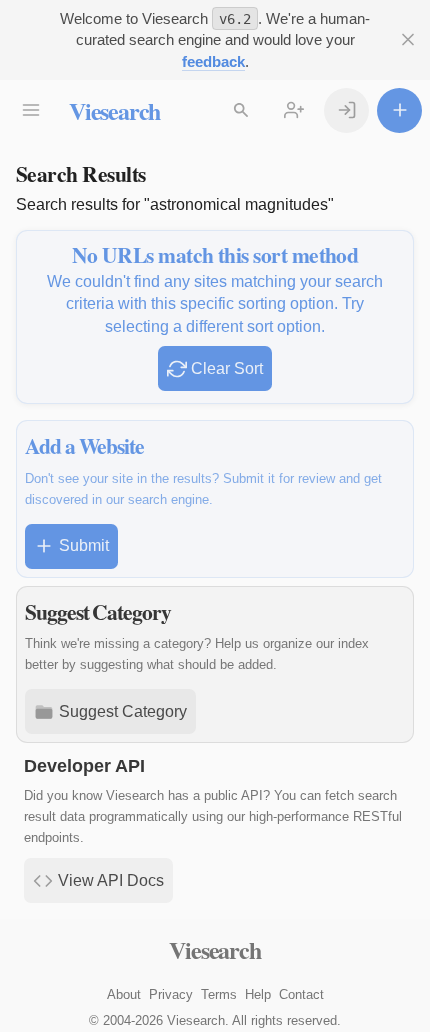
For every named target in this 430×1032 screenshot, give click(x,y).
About (124, 994)
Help (258, 994)
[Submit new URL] (399, 110)
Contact (301, 994)
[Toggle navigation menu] (30, 110)
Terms (219, 994)
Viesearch (114, 110)
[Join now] (293, 110)
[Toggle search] (240, 110)
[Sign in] (346, 110)
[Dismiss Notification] (407, 39)
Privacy (171, 994)
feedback (213, 61)
